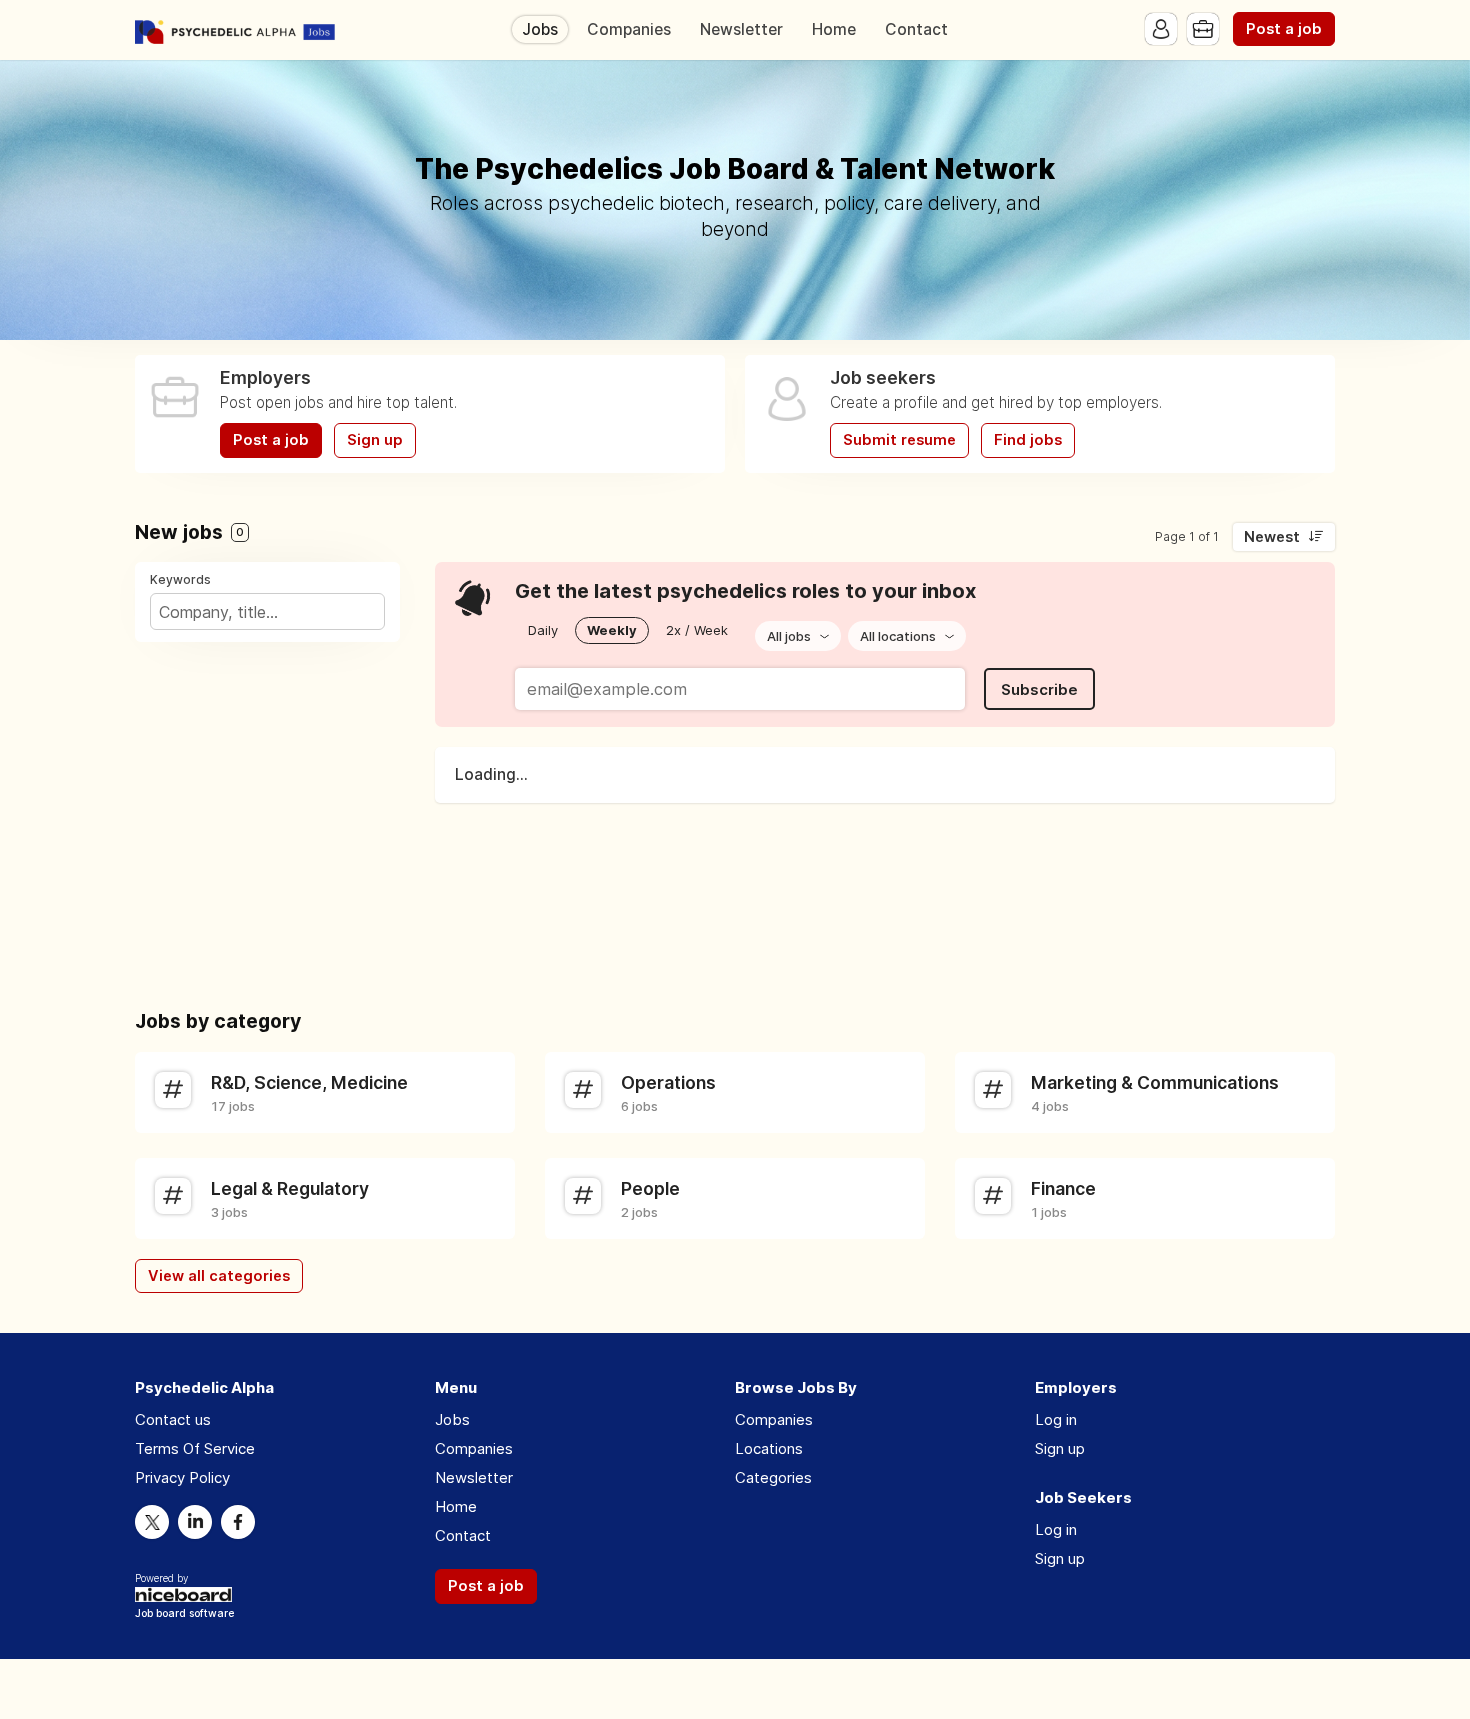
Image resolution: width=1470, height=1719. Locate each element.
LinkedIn (195, 1522)
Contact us (173, 1419)
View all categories (219, 1276)
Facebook (238, 1522)
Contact (916, 29)
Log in (1056, 1419)
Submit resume (899, 440)
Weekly (612, 630)
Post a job (1284, 29)
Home (834, 29)
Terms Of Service (195, 1448)
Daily (543, 630)
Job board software (184, 1614)
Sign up (375, 440)
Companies (629, 29)
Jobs (540, 29)
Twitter (152, 1522)
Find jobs (1028, 440)
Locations (769, 1448)
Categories (773, 1477)
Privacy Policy (182, 1477)
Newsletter (741, 29)
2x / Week (697, 630)
